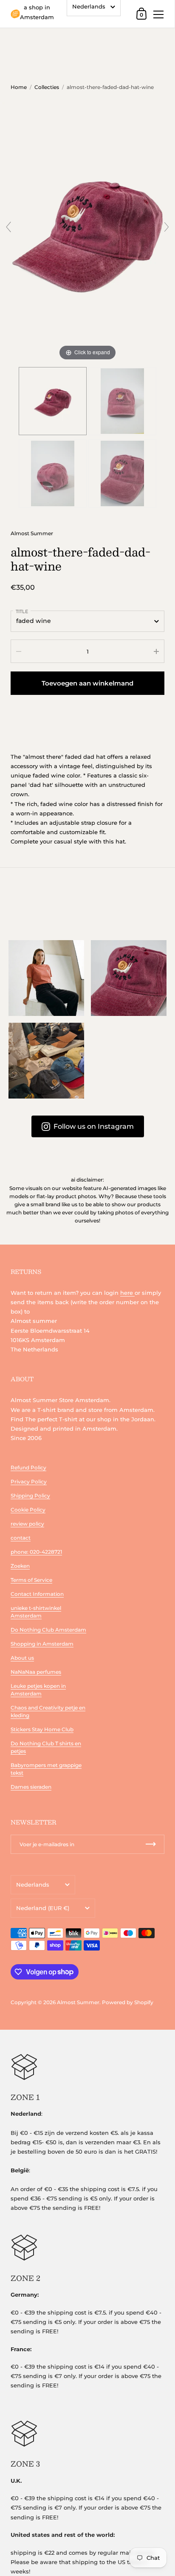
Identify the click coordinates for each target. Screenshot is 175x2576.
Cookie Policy (28, 1510)
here (127, 1293)
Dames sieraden (31, 1787)
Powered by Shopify (128, 2002)
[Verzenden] (151, 1844)
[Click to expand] (87, 230)
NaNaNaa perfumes (36, 1672)
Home (19, 87)
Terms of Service (31, 1580)
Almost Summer (32, 533)
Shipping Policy (30, 1496)
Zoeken (20, 1566)
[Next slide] (167, 227)
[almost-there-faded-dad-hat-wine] (53, 401)
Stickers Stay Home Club (42, 1729)
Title (22, 611)
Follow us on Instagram (94, 1126)
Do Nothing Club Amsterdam (48, 1630)
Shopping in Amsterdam (42, 1644)
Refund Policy (28, 1467)
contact (21, 1538)
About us (22, 1658)
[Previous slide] (8, 227)
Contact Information (37, 1594)
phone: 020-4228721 (36, 1552)
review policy (27, 1524)
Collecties (47, 87)
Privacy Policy (29, 1482)
